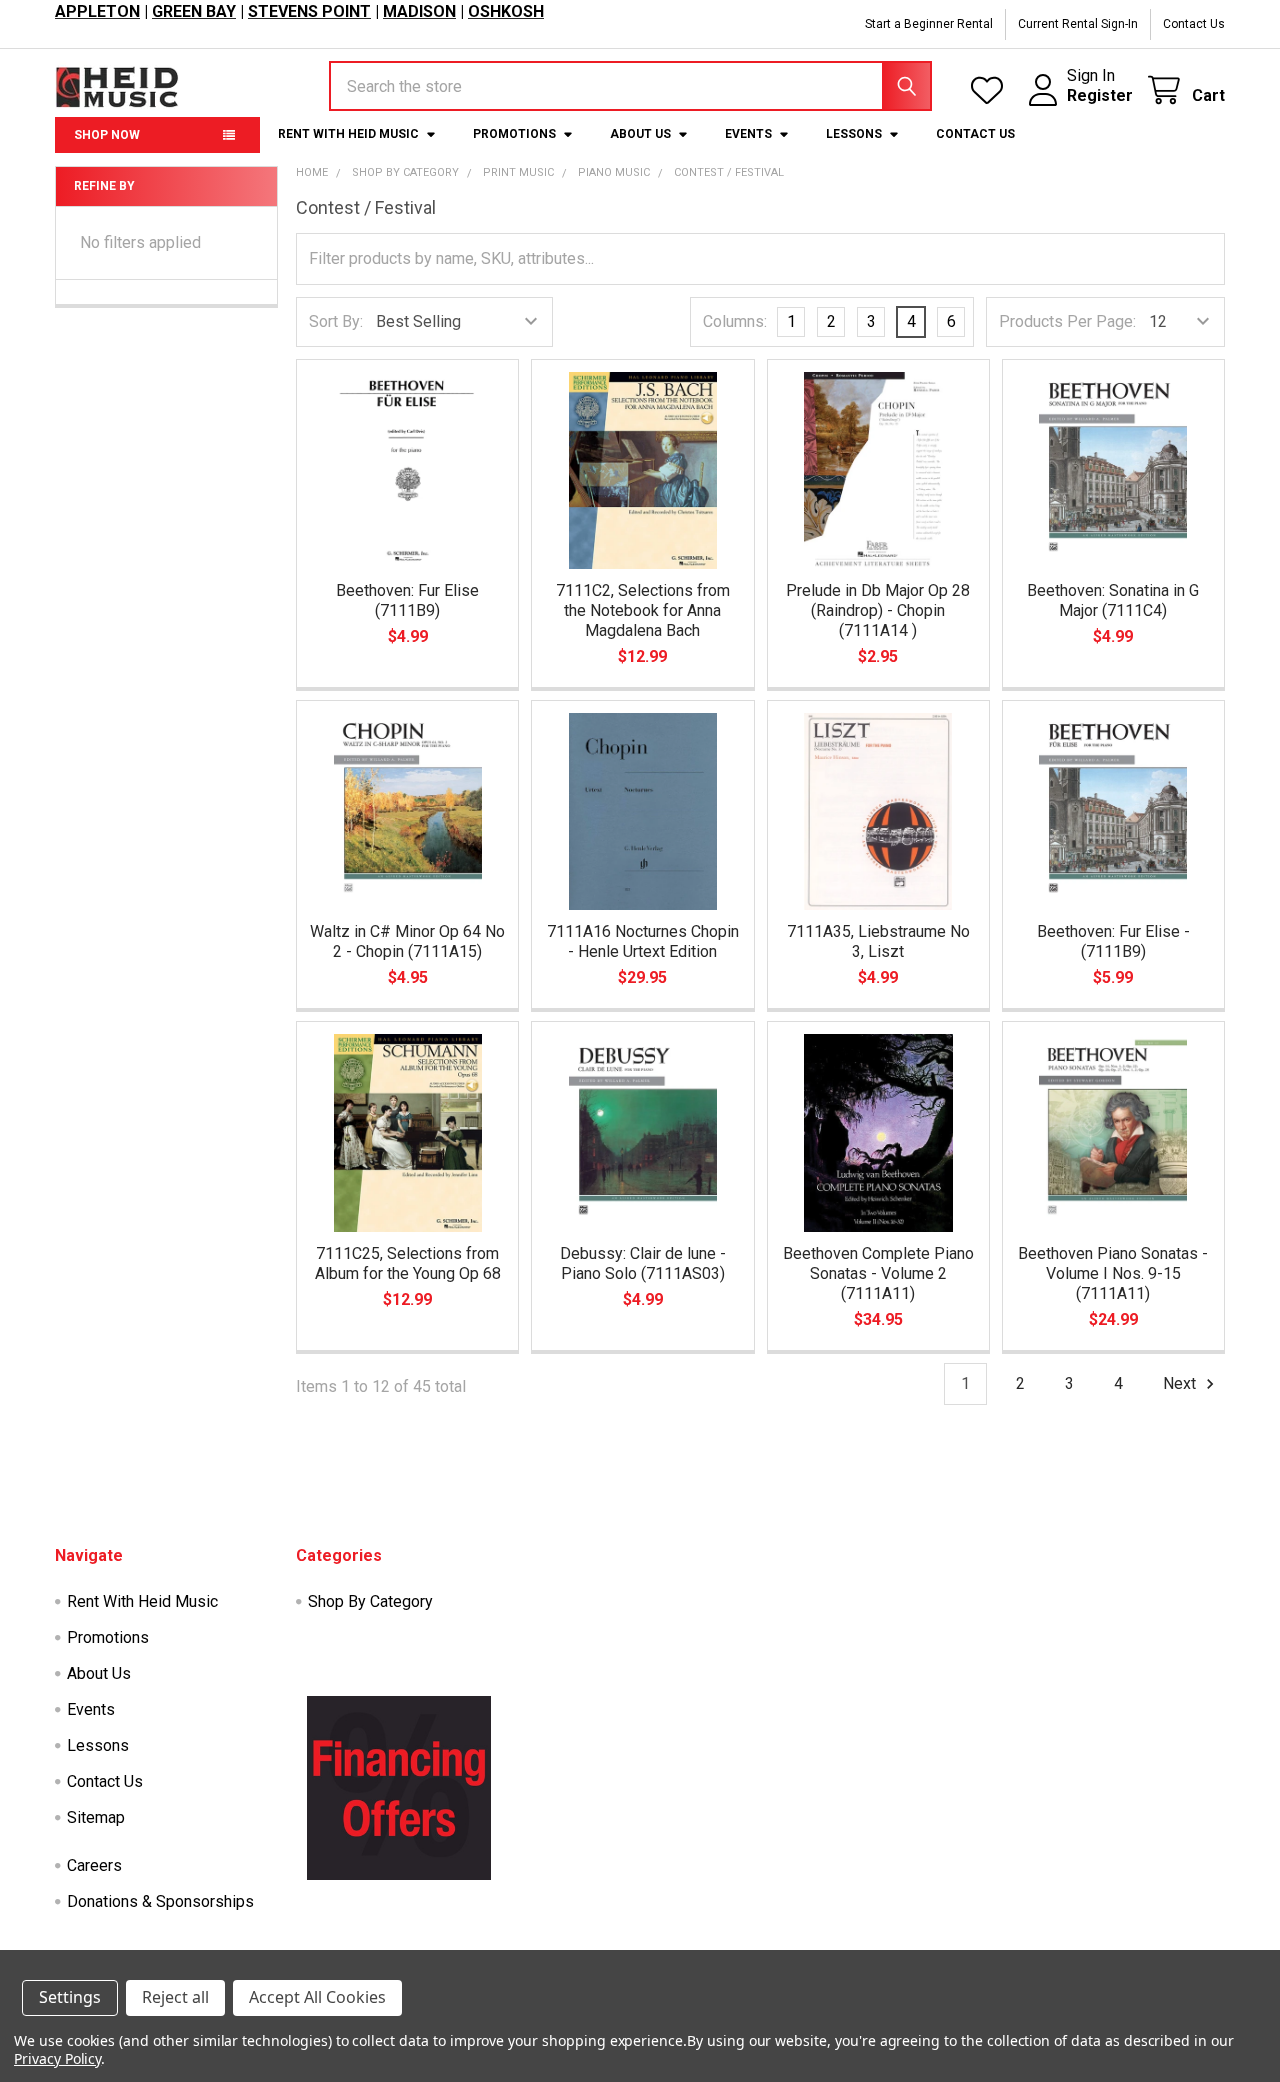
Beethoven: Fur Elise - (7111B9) (1113, 941)
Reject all (175, 1997)
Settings (70, 1997)
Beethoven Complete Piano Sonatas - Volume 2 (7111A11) (878, 1273)
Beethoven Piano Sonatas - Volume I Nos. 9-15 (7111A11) (1113, 1273)
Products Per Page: (1067, 321)
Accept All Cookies (317, 1997)
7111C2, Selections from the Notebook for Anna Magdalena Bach (643, 610)
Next (1181, 1383)
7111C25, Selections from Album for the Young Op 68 (408, 1263)
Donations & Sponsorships (160, 1901)
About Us (640, 134)
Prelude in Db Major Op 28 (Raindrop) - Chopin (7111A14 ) (878, 610)
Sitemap (96, 1817)
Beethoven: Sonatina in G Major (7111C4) (1113, 600)
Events (748, 134)
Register (1100, 95)
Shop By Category (370, 1601)
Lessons (854, 134)
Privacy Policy (57, 2058)
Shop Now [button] (107, 135)
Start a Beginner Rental (929, 24)
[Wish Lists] (991, 90)
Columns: (735, 321)
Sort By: (336, 321)
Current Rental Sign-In (1078, 24)
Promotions (514, 134)
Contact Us (1194, 24)
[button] (399, 1788)
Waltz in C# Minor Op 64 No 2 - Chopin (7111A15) (407, 941)
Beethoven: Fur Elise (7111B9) (407, 600)
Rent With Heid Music (348, 134)
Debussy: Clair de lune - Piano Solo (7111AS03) (643, 1263)
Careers (94, 1865)
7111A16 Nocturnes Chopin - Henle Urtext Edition (643, 941)
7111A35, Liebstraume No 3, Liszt (878, 941)
